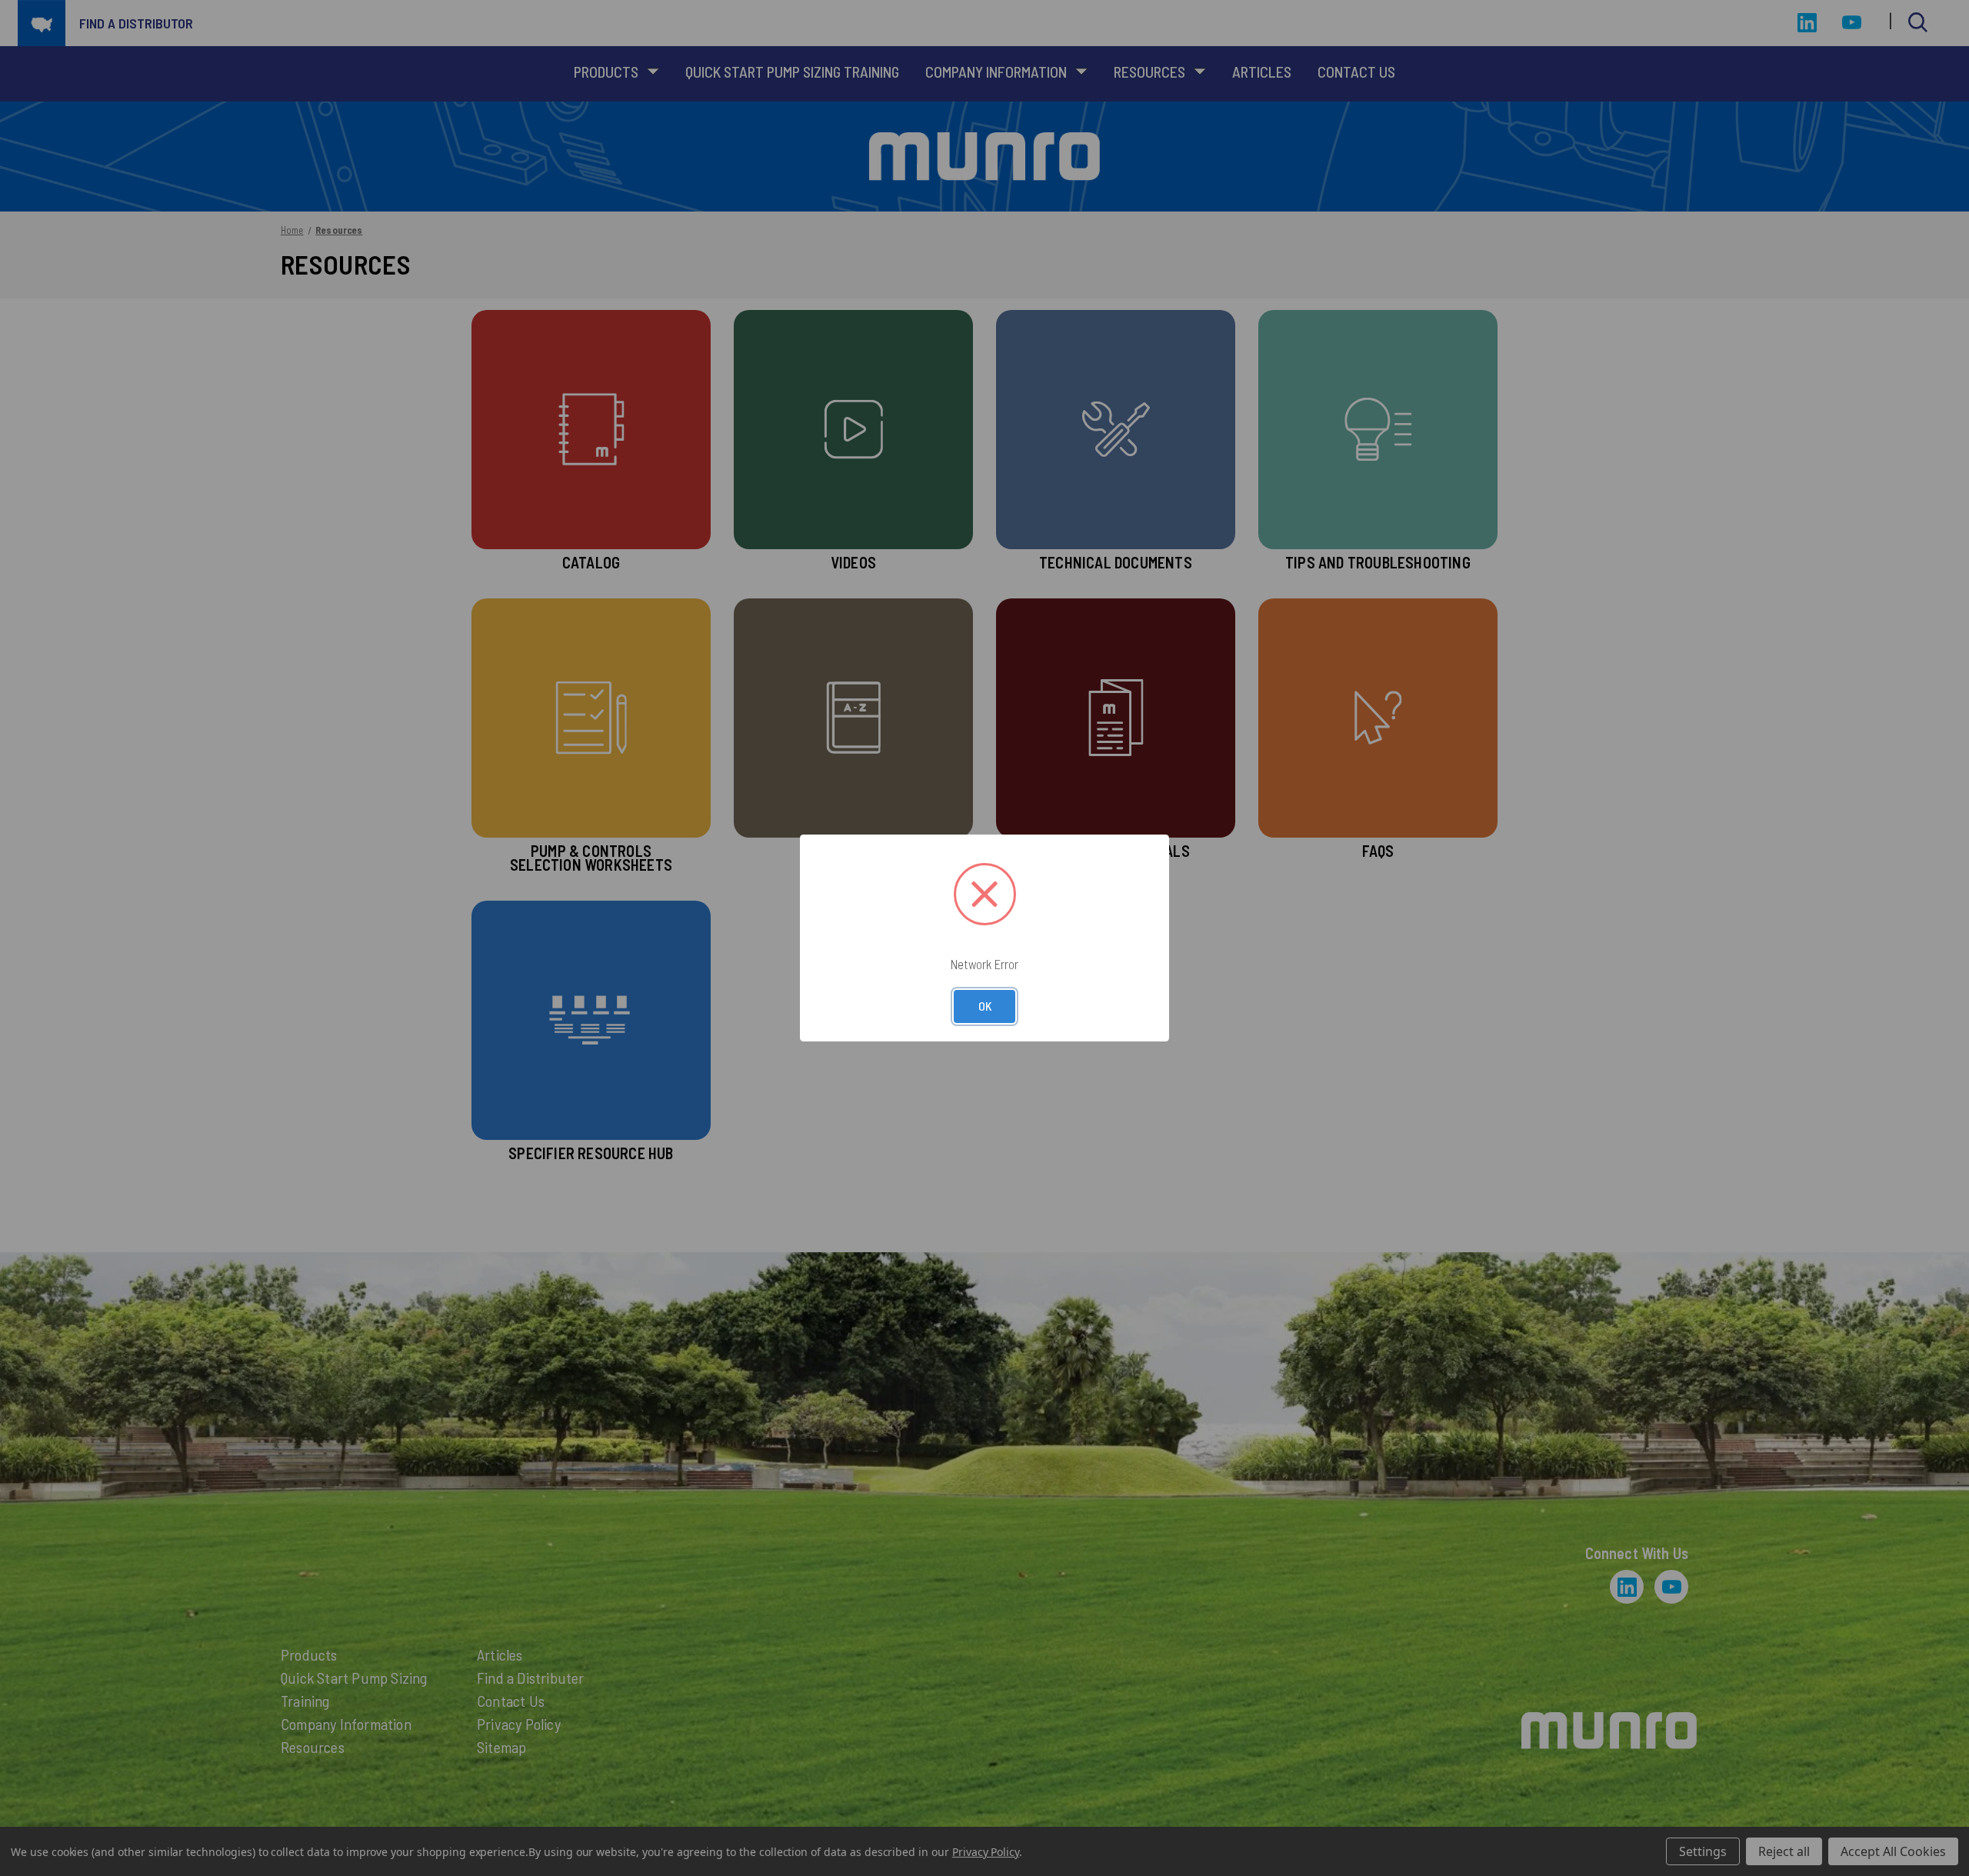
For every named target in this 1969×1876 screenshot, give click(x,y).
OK (985, 1006)
